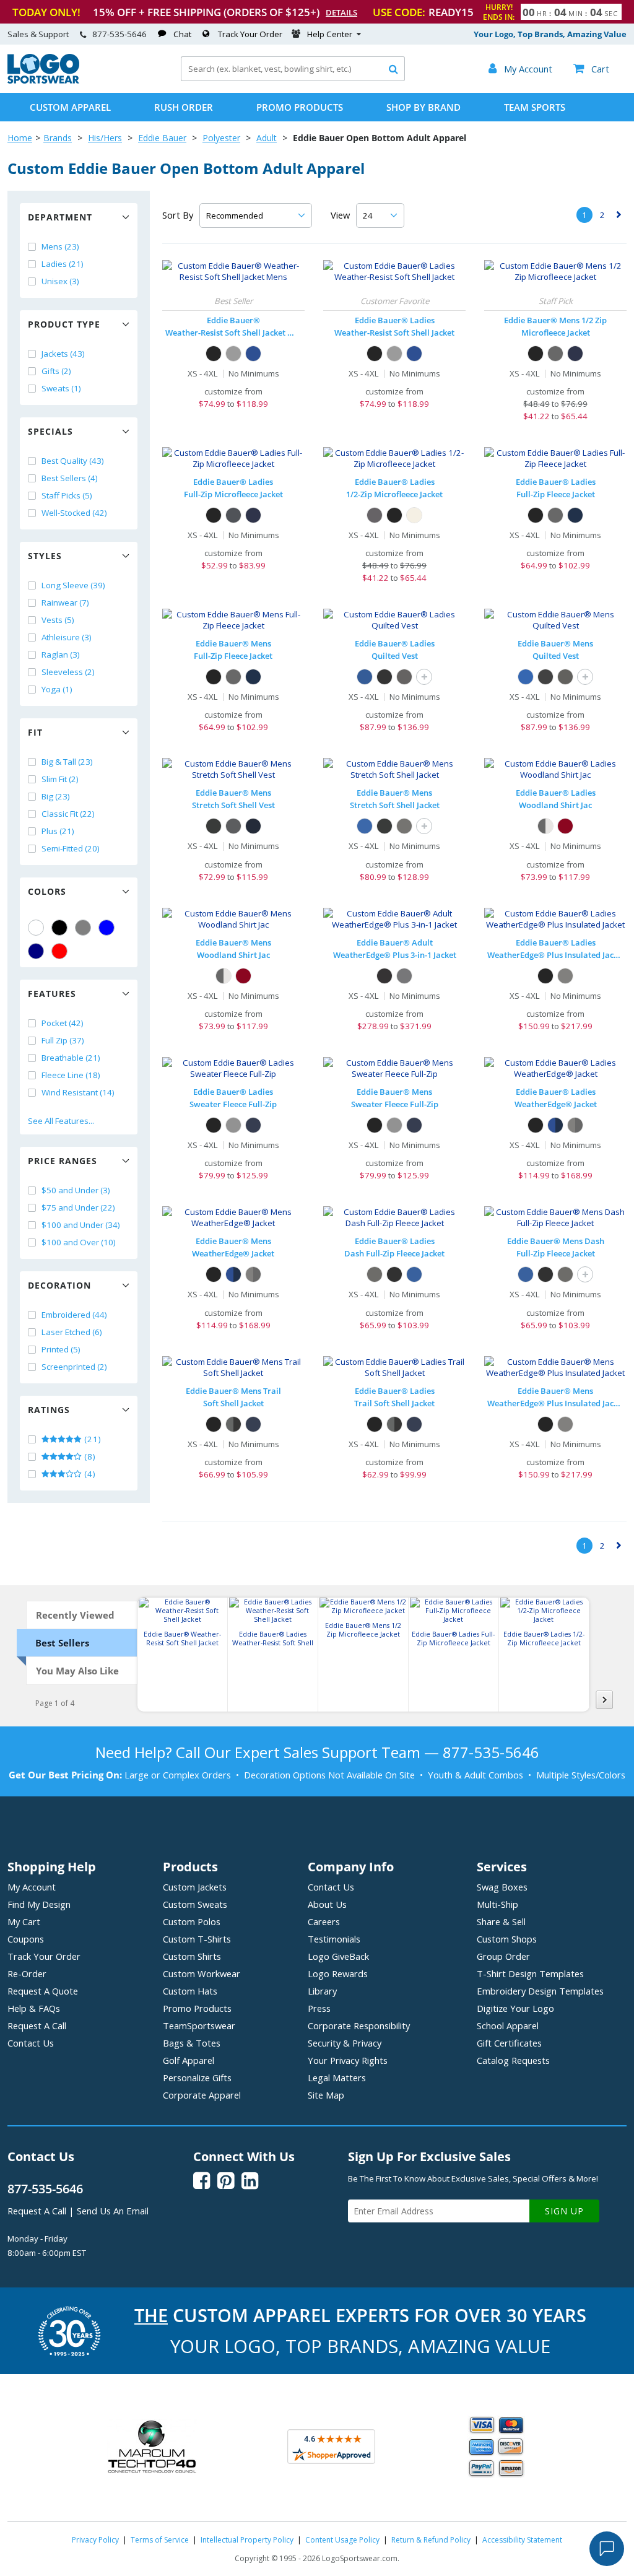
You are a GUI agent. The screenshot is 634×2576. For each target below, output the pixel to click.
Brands (58, 138)
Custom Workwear (202, 1973)
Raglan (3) (61, 655)
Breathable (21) (71, 1058)
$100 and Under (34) (81, 1225)
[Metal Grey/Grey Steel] (575, 1125)
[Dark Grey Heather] (233, 1125)
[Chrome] (233, 354)
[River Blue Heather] (253, 1125)
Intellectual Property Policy (247, 2540)
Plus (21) (58, 831)
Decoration (59, 1285)
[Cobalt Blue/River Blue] (555, 1125)
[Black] (59, 928)
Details (341, 12)
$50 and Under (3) (76, 1190)
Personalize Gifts (197, 2078)
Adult (267, 138)
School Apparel (508, 2026)
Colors (47, 891)
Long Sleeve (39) (73, 585)
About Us (327, 1904)
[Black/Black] (384, 976)
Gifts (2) (56, 371)
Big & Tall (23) (67, 762)
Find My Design (39, 1904)
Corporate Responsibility (359, 2026)
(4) (89, 1474)
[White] (36, 928)
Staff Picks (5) (67, 495)
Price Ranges (63, 1161)
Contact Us (31, 2043)
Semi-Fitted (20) (71, 848)
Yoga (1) (57, 689)
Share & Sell (501, 1921)
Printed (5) (61, 1349)
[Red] (59, 951)
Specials (50, 431)
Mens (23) (60, 246)
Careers (324, 1921)
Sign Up (564, 2211)
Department (60, 217)
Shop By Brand (423, 107)
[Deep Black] (384, 677)
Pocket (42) (63, 1023)
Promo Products (300, 107)
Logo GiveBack (338, 1956)
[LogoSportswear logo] (43, 80)
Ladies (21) (63, 264)
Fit (35, 732)
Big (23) (56, 796)
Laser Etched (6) (72, 1332)
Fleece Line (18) (71, 1075)
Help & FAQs (34, 2008)
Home (20, 138)
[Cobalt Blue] (253, 354)
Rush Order (184, 107)
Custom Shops (507, 1939)
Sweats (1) (61, 388)
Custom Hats (190, 1991)
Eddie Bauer (162, 138)
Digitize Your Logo (515, 2008)
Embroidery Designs (540, 1991)
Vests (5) (58, 620)
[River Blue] (575, 515)
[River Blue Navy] (253, 826)
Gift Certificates (509, 2043)
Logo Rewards (338, 1973)
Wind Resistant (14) (78, 1092)
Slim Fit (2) (60, 779)
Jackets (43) (63, 354)
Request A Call (37, 2026)
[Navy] (36, 951)
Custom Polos (192, 1921)
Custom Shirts (192, 1956)
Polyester (221, 138)
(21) (92, 1439)
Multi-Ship (497, 1904)
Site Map (326, 2095)
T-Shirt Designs (530, 1973)
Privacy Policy (95, 2540)
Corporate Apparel (202, 2095)
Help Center (330, 34)
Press (319, 2008)
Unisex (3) (60, 281)
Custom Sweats (195, 1904)
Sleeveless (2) (68, 672)
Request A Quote (43, 1991)
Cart (591, 69)
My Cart (24, 1921)
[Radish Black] (565, 826)
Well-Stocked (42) (74, 513)
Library (322, 1991)
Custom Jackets (195, 1887)
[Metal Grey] (404, 976)
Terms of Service (160, 2540)
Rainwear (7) (65, 603)
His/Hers (105, 138)
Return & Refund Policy (431, 2540)
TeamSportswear (199, 2026)
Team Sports (535, 107)
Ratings (49, 1410)
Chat (182, 34)
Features (52, 994)
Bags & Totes (192, 2043)
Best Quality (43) (73, 461)
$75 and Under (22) (78, 1207)
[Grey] (83, 928)
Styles (45, 556)
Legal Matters (337, 2078)
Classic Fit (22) (68, 814)
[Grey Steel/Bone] (545, 826)
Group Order (503, 1956)
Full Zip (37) (63, 1040)
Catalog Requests (513, 2060)
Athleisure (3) (67, 637)
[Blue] (106, 928)
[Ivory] (414, 515)
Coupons (26, 1939)
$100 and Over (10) (79, 1242)
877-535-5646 (119, 34)
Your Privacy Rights (348, 2060)
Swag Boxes (502, 1887)
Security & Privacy (345, 2043)
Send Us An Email (113, 2211)
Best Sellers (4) (70, 478)
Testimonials (334, 1939)
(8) (89, 1456)
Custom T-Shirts (197, 1939)
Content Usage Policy (342, 2540)
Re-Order (27, 1973)
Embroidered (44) (74, 1315)
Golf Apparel (189, 2060)
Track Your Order (250, 34)
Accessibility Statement (522, 2540)
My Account (32, 1887)
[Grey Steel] (555, 354)
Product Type (64, 324)
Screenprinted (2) (74, 1367)
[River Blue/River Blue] (253, 1424)
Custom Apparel (70, 107)
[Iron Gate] (404, 677)
